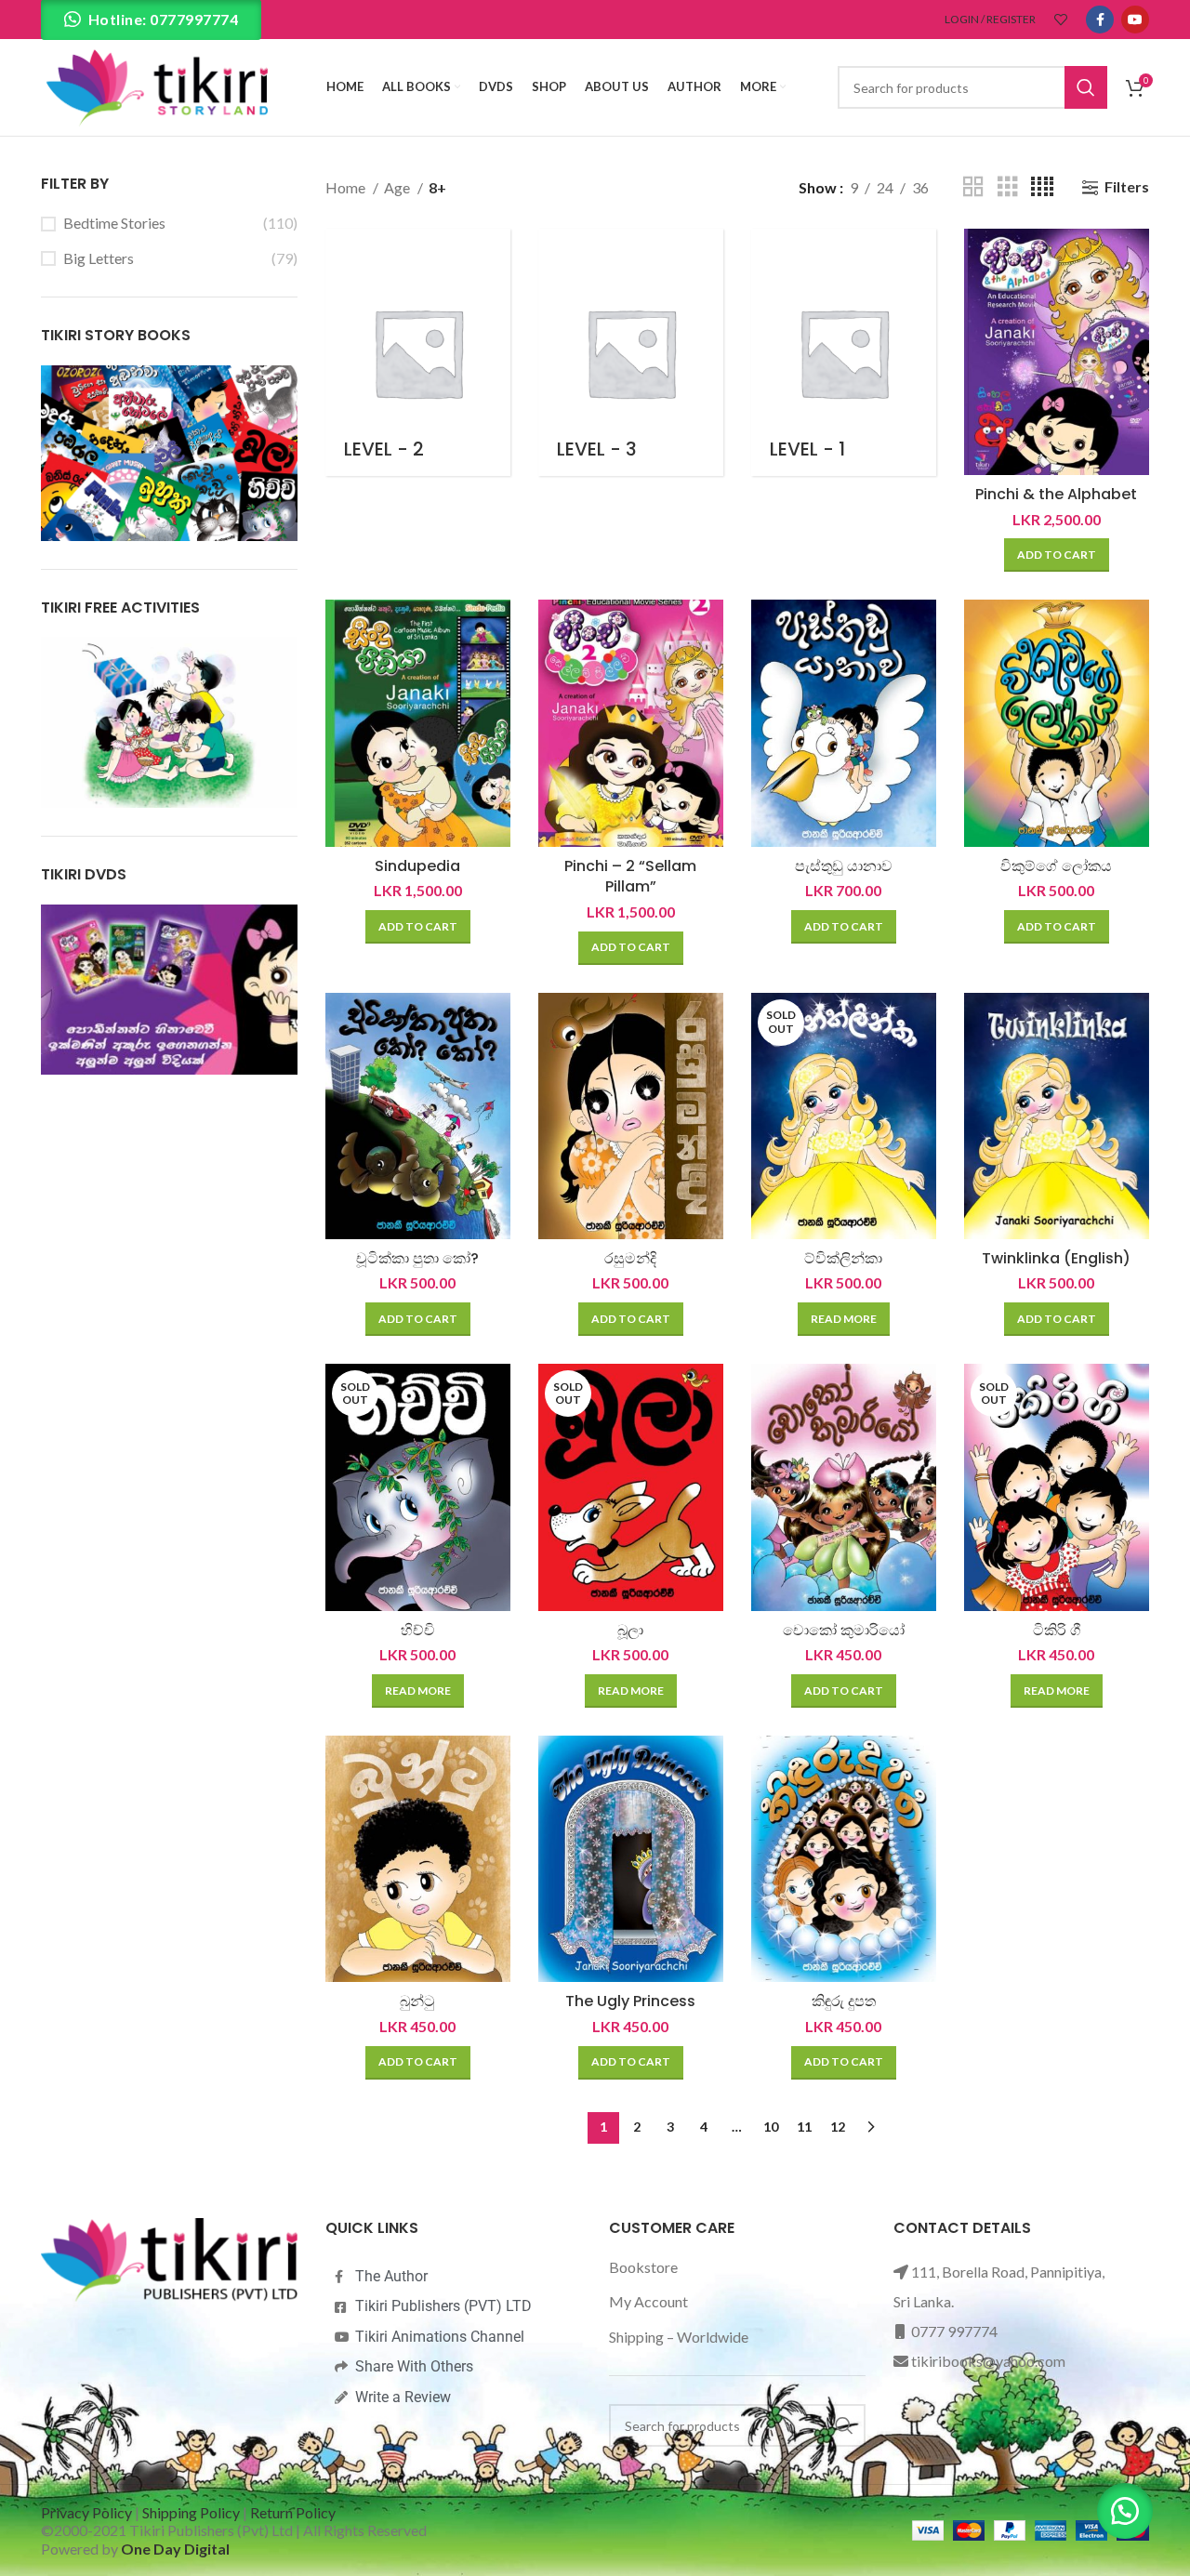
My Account (648, 2301)
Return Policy (293, 2512)
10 (771, 2127)
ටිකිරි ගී (1057, 1630)
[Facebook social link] (1100, 20)
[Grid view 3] (1008, 187)
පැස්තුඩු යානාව (844, 866)
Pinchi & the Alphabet (1056, 494)
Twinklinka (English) (1056, 1258)
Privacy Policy (86, 2512)
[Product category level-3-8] (631, 352)
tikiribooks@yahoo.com (988, 2361)
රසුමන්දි (630, 1258)
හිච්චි (418, 1630)
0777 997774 (954, 2331)
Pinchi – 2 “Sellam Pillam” (630, 876)
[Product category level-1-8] (844, 352)
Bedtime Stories (114, 223)
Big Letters (99, 258)
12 (838, 2127)
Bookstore (643, 2267)
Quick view (1135, 259)
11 (804, 2127)
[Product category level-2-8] (418, 352)
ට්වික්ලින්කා (843, 1258)
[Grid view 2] (973, 187)
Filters (1127, 187)
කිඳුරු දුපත (844, 2001)
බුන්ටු (417, 2001)
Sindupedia (417, 866)
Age (398, 187)
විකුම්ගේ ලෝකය (1056, 866)
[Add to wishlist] (1135, 301)
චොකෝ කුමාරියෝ (844, 1630)
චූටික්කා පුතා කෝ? (417, 1258)
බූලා (630, 1630)
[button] (1057, 555)
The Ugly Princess (630, 2001)
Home (347, 187)
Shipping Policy (191, 2512)
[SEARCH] (1086, 87)
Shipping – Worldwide (679, 2337)
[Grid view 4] (1042, 187)
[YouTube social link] (1135, 20)
